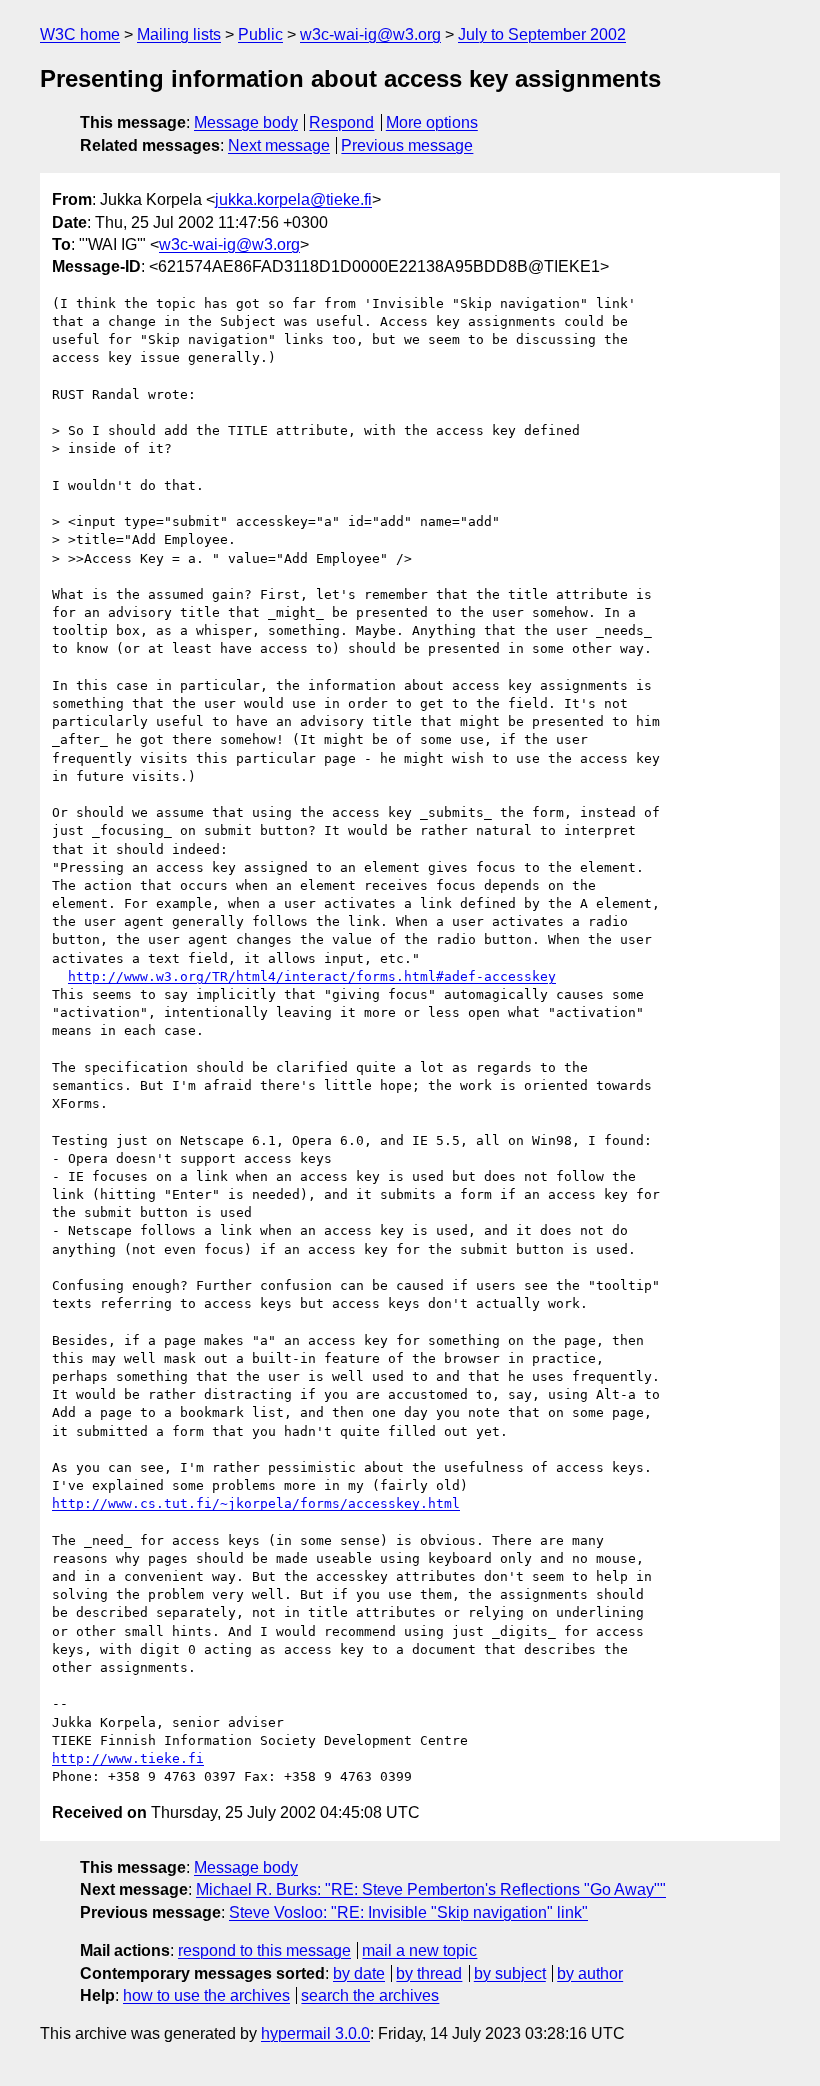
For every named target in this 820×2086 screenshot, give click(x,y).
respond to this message (264, 1950)
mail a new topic (419, 1950)
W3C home (80, 34)
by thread (429, 1973)
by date (359, 1973)
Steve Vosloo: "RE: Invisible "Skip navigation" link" (408, 1912)
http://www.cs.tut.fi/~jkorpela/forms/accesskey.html (256, 1503)
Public (260, 34)
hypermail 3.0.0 (315, 2033)
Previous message (407, 145)
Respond (341, 122)
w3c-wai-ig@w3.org (370, 34)
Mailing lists (179, 34)
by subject (510, 1973)
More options (432, 122)
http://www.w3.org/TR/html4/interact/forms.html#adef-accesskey (312, 976)
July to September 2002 (542, 34)
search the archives (370, 1995)
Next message (279, 145)
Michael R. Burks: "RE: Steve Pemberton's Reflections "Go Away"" (431, 1889)
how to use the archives (206, 1995)
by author (590, 1973)
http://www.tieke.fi (128, 1758)
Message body (246, 122)
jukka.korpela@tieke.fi (293, 199)
